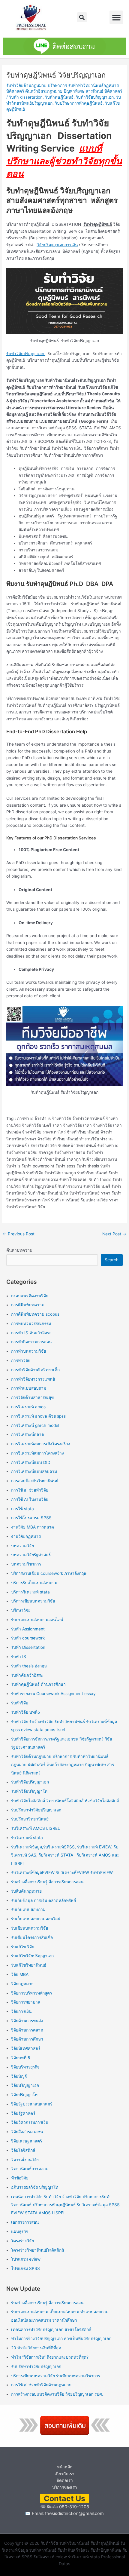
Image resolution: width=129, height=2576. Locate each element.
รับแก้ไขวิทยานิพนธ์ (29, 1965)
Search (112, 1260)
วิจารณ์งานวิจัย (25, 2160)
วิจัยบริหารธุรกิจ (25, 2067)
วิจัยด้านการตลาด (27, 2030)
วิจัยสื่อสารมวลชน (27, 2132)
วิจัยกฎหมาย (22, 1984)
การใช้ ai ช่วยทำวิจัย (30, 1490)
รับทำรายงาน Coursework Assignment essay (53, 1694)
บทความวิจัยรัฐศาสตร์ (31, 1555)
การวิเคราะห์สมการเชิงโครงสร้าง (41, 1444)
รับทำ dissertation (26, 97)
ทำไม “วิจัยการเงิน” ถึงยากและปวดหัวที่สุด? (50, 2357)
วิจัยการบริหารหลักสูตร (31, 1993)
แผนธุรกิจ (20, 2231)
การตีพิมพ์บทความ (28, 1305)
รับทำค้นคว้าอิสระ (27, 1675)
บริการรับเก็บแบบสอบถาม (34, 1583)
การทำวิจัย (21, 1360)
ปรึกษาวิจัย (21, 1610)
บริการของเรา (65, 2487)
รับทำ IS (19, 1657)
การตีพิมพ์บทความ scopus (35, 1314)
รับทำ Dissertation (28, 1647)
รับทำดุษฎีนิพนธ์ (59, 97)
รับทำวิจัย (20, 1703)
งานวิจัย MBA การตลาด (33, 1527)
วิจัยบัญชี (19, 2076)
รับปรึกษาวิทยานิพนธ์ (30, 1819)
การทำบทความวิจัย (28, 1351)
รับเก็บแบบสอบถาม (28, 1909)
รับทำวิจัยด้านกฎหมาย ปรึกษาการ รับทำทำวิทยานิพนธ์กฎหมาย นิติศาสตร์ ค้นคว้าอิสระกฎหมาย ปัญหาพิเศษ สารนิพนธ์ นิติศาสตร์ (63, 1765)
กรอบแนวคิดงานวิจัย (30, 1296)
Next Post (114, 1234)
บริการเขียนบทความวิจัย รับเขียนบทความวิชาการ (56, 2376)
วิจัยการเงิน (21, 2011)
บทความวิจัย (22, 1546)
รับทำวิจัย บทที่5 (25, 1712)
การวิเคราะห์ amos (28, 1407)
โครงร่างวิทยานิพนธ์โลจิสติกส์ (37, 2250)
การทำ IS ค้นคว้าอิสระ (31, 1333)
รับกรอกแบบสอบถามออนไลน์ (37, 1620)
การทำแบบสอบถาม (29, 1388)
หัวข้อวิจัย (20, 2178)
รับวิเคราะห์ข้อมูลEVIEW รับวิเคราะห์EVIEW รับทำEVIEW (62, 1872)
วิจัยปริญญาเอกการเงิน (57, 245)
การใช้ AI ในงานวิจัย (30, 1499)
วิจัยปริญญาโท (24, 2095)
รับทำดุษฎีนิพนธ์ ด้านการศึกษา (38, 1684)
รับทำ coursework (28, 1638)
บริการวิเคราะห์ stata (30, 1592)
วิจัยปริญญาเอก (25, 2085)
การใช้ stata (22, 1509)
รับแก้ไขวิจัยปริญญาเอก (32, 1956)
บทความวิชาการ (26, 1564)
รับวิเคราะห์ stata (27, 1838)
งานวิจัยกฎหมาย (26, 1536)
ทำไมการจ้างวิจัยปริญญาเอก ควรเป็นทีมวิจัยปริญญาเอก (61, 2338)
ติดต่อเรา (65, 2480)
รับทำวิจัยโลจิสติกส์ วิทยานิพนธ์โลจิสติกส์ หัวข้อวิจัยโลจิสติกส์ (65, 1801)
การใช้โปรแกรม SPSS (31, 1518)
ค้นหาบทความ (19, 1250)
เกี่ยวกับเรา (64, 2474)
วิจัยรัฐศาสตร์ (23, 2113)
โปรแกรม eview (26, 2259)
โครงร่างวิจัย (22, 2241)
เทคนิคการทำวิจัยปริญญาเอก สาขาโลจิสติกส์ (51, 2329)
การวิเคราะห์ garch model (35, 1425)
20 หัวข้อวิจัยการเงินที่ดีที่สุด (36, 2348)
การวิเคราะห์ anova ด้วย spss (38, 1416)
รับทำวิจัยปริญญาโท (29, 1791)
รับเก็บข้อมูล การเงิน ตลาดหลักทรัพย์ (43, 1900)
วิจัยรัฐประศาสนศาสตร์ (32, 2104)
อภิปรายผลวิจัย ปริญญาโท (35, 2187)
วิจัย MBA (20, 1974)
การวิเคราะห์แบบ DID (31, 1462)
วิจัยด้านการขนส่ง (27, 2021)
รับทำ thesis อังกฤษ (29, 1666)
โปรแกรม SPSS (25, 2268)
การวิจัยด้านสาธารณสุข (32, 1397)
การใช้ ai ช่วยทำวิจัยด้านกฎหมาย (41, 2385)
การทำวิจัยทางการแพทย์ (33, 1379)
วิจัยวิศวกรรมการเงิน (30, 2122)
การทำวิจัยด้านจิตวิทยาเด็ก (35, 1370)
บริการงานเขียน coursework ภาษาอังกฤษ (49, 1573)
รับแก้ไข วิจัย (23, 1947)
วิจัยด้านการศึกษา (27, 2039)
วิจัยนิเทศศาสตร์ (26, 2048)
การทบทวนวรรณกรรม (31, 1323)
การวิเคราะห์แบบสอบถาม (34, 1471)
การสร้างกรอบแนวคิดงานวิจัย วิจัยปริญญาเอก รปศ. (57, 2394)
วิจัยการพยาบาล (26, 2002)
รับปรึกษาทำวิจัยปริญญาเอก (36, 1810)
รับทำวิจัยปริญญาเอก (95, 97)
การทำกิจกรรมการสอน (31, 1342)
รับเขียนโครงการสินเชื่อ (32, 1937)
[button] (82, 17)
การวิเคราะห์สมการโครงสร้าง (37, 1453)
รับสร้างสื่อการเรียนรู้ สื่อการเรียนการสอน (47, 1882)
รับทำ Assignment (28, 1629)
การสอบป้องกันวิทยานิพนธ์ (35, 1481)
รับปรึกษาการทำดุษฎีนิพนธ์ (79, 103)
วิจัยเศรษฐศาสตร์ (27, 2141)
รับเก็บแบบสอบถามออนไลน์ (36, 1919)
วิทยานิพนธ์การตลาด (30, 2169)
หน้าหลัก (65, 2467)
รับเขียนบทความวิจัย (30, 1928)
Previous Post (19, 1234)
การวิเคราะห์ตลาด (28, 1434)
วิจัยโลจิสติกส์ (23, 2150)
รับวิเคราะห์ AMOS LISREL (36, 1828)
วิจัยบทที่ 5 (21, 2058)
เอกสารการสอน (25, 2222)
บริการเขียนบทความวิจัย (33, 1601)
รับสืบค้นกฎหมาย (26, 1891)
